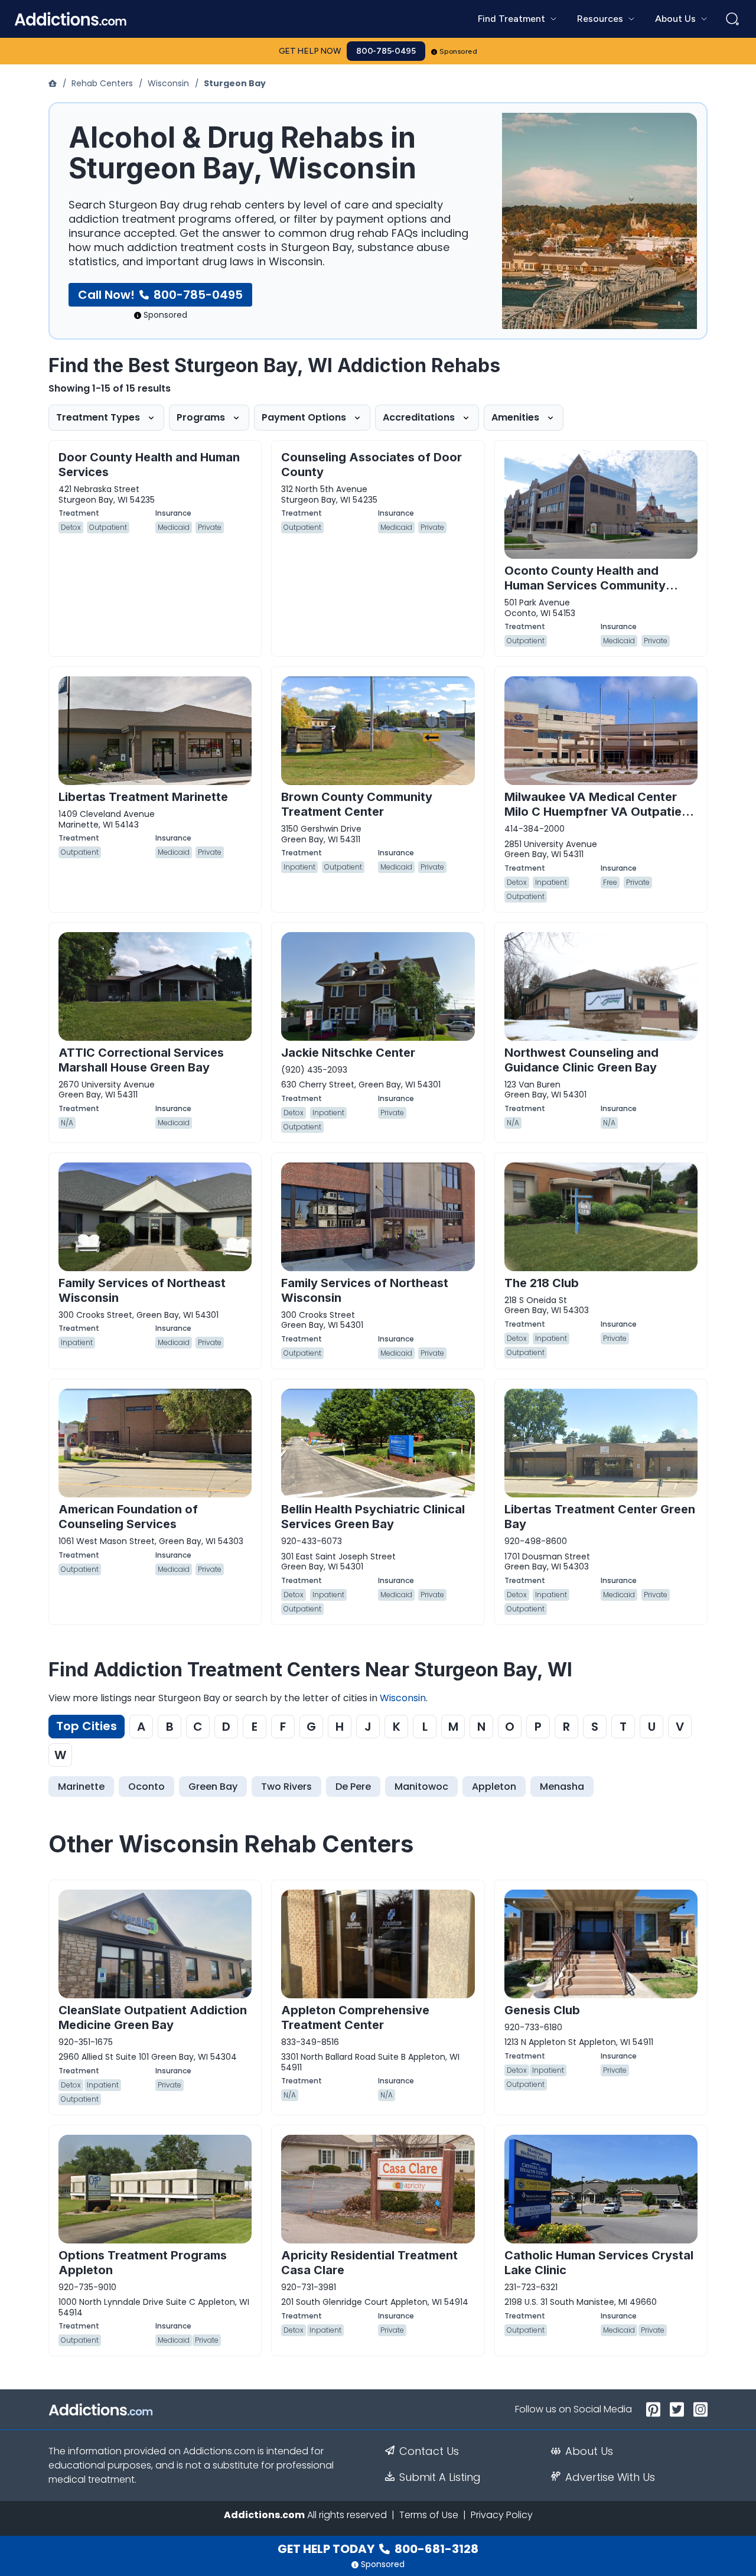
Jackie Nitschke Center (348, 1053)
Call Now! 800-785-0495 (160, 295)
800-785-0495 (386, 51)
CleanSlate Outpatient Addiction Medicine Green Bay (153, 2018)
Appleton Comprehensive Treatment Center (355, 2018)
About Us (589, 2451)
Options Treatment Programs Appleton (143, 2263)
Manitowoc (421, 1787)
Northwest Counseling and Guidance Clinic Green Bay (581, 1060)
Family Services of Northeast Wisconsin (142, 1290)
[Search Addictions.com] (732, 19)
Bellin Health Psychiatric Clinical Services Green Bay (373, 1517)
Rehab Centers (102, 83)
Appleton (494, 1787)
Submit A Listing (440, 2477)
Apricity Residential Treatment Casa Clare (369, 2263)
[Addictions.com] (54, 83)
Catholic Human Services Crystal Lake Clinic (599, 2263)
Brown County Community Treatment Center (357, 804)
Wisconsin (168, 83)
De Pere (353, 1787)
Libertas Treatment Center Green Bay (600, 1517)
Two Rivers (286, 1787)
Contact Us (429, 2451)
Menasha (562, 1787)
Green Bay (213, 1787)
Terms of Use (429, 2515)
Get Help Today (378, 2549)
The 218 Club (542, 1283)
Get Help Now (310, 51)
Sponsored (459, 51)
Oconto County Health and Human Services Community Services (585, 585)
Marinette (81, 1787)
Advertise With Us (610, 2477)
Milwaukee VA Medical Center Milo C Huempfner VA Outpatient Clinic (599, 812)
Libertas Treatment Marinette (143, 797)
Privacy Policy (502, 2515)
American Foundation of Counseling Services (128, 1517)
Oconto (146, 1787)
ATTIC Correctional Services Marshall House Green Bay (141, 1060)
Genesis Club (542, 2010)
